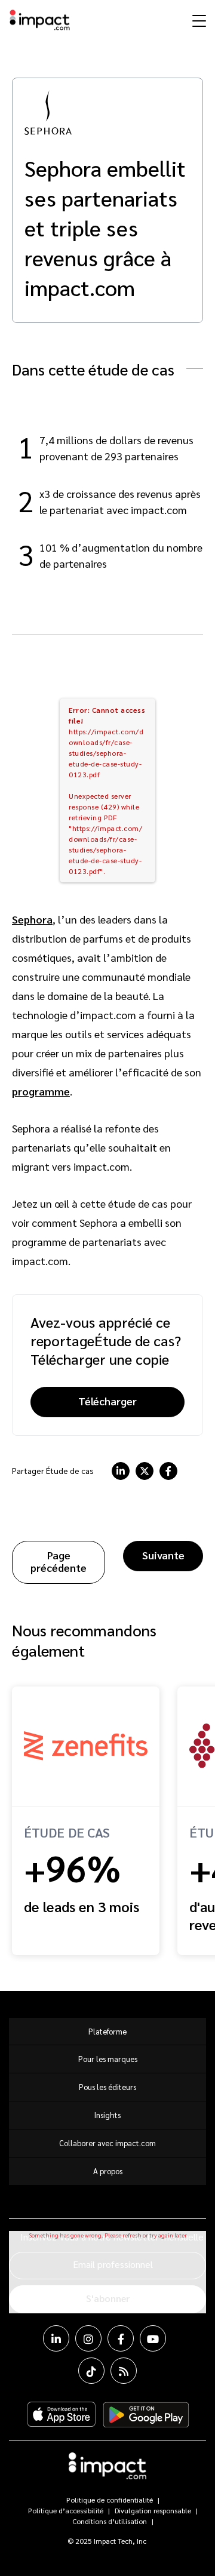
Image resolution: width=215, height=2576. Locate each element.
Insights (107, 2115)
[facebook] (168, 1471)
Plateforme (107, 2031)
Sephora (32, 919)
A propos (108, 2171)
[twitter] (145, 1471)
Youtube (153, 2338)
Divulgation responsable (153, 2510)
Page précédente (59, 1561)
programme (41, 1091)
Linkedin (56, 2338)
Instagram (88, 2338)
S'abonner (108, 2298)
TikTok (91, 2371)
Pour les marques (108, 2059)
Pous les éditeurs (107, 2087)
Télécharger (107, 1401)
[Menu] (198, 20)
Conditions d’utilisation (110, 2521)
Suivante (163, 1555)
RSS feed (124, 2371)
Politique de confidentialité (110, 2500)
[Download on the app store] (62, 2415)
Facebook (121, 2338)
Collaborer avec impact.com (107, 2143)
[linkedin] (121, 1471)
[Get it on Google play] (146, 2415)
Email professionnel (113, 2264)
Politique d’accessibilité (66, 2510)
